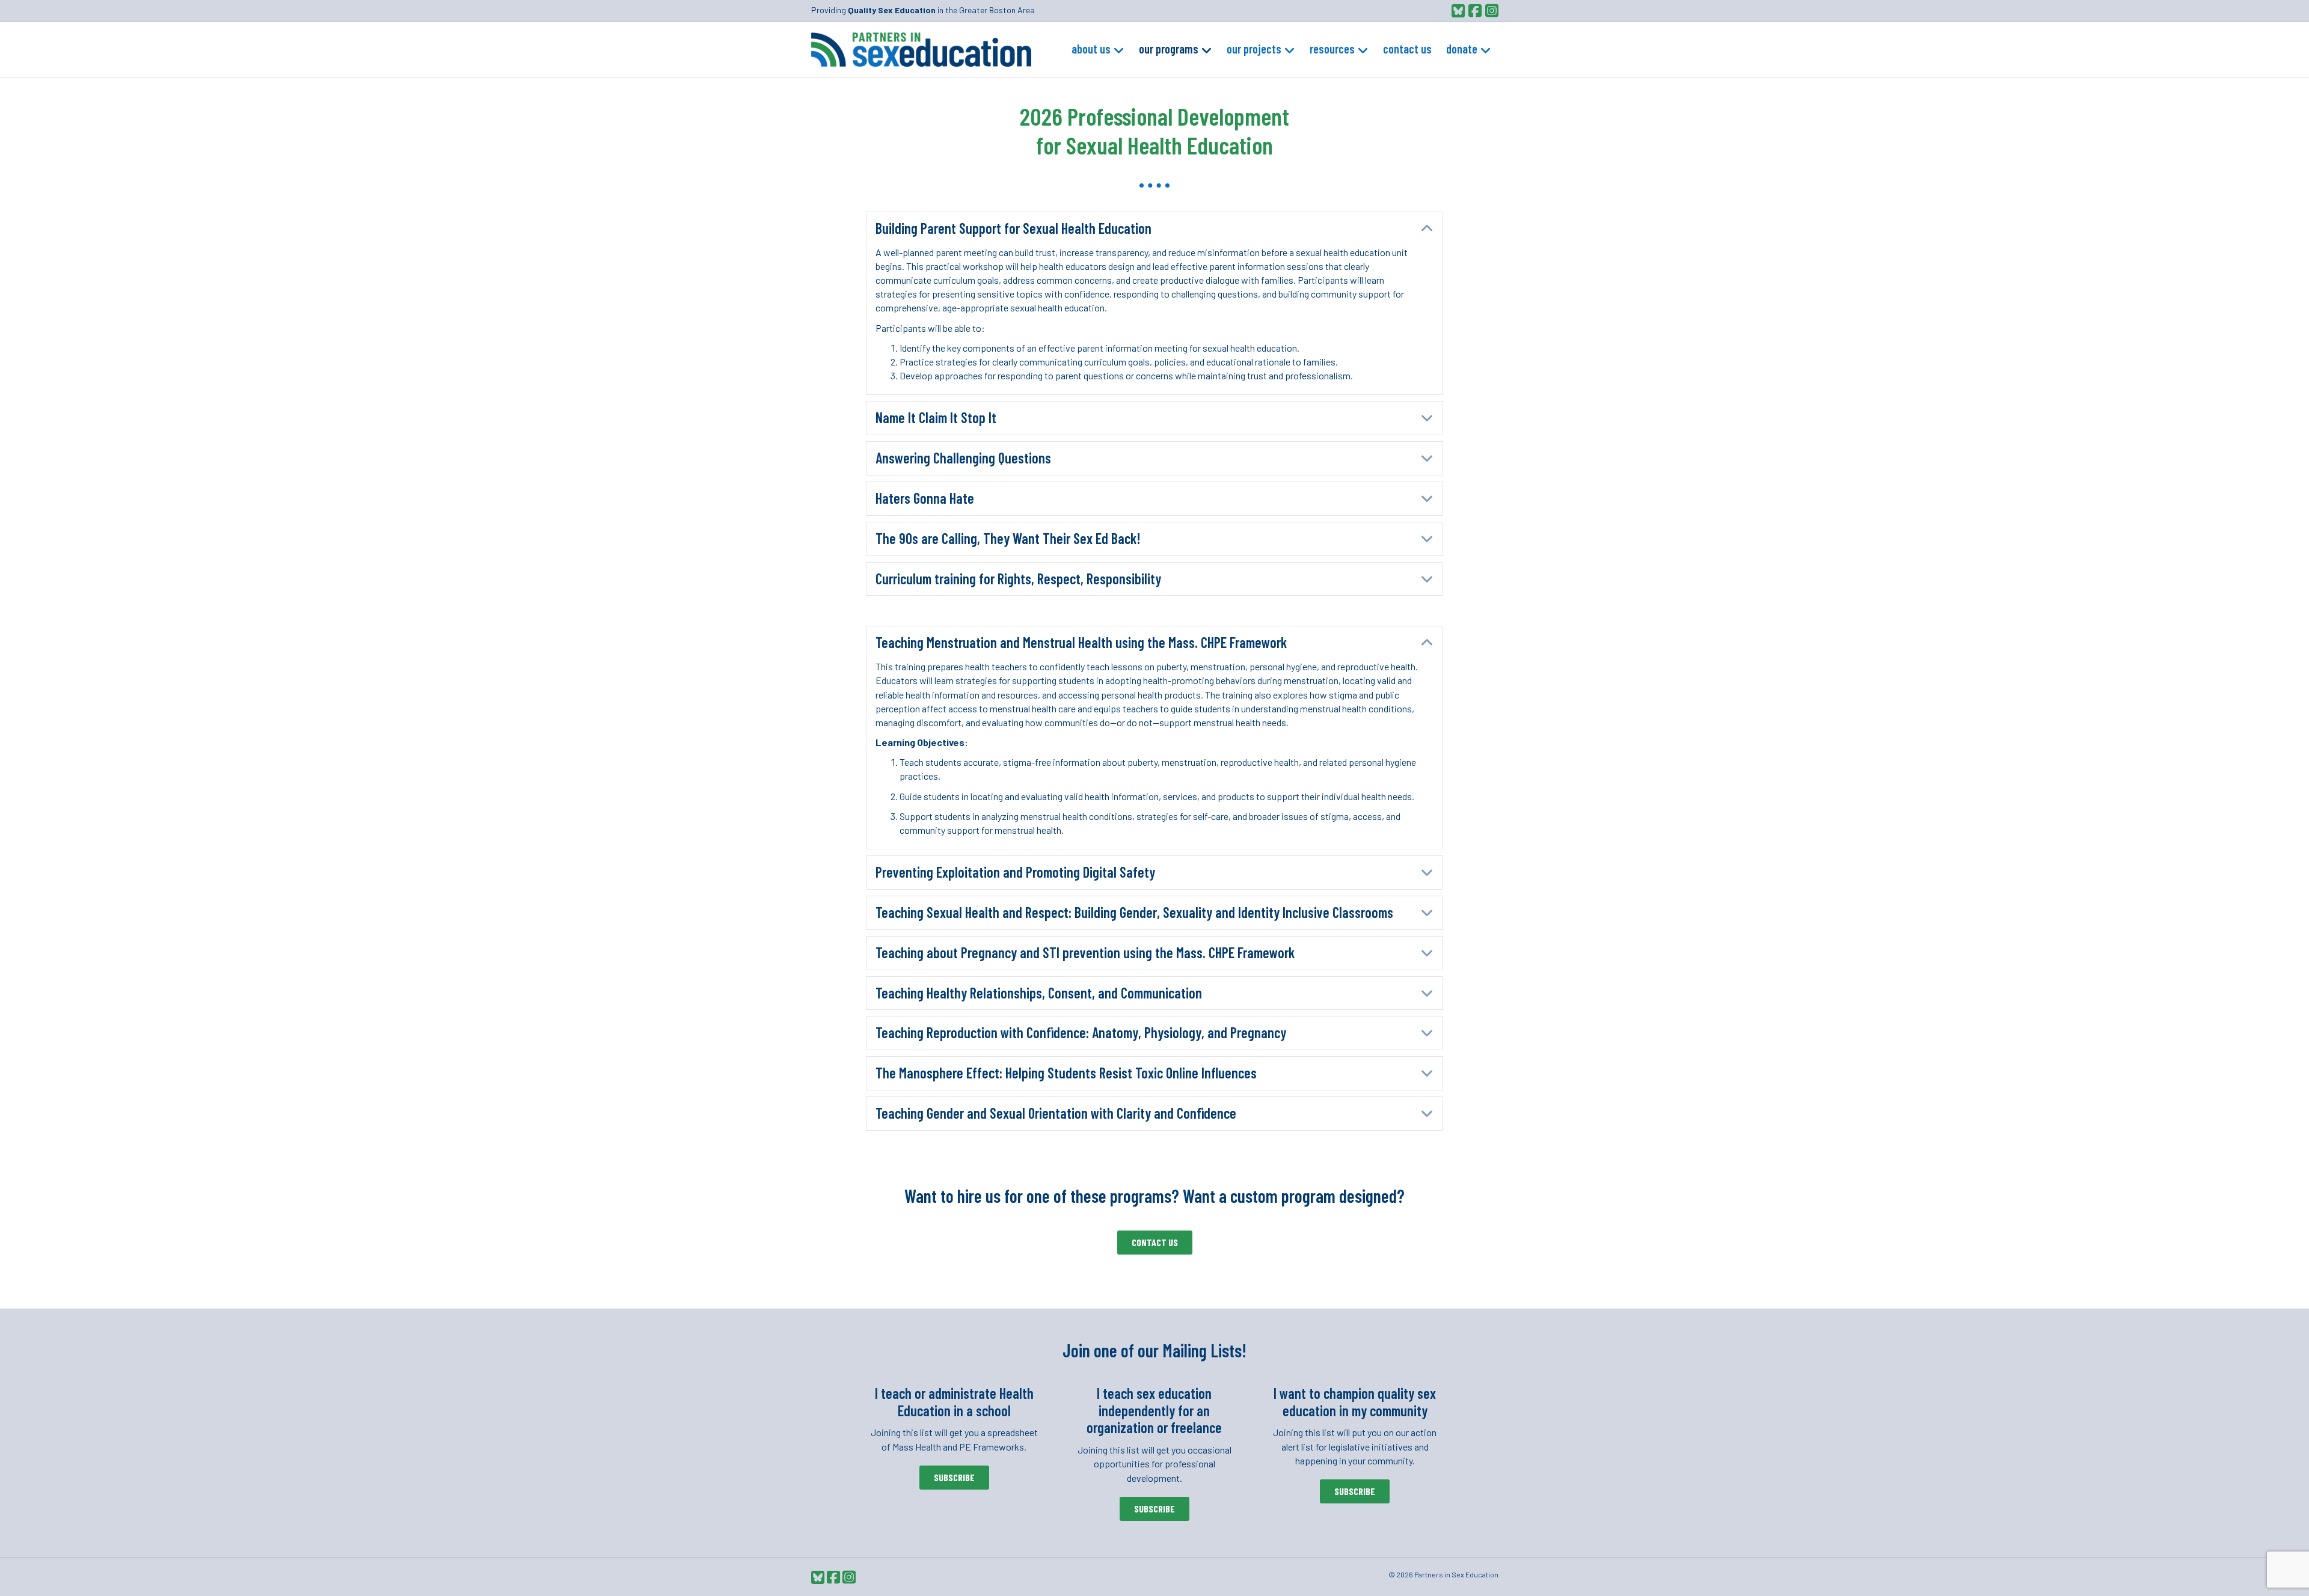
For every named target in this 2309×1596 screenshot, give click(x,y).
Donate (1462, 49)
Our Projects (1254, 49)
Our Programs (1169, 49)
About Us (1091, 49)
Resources (1332, 49)
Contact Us (1407, 49)
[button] (1154, 229)
